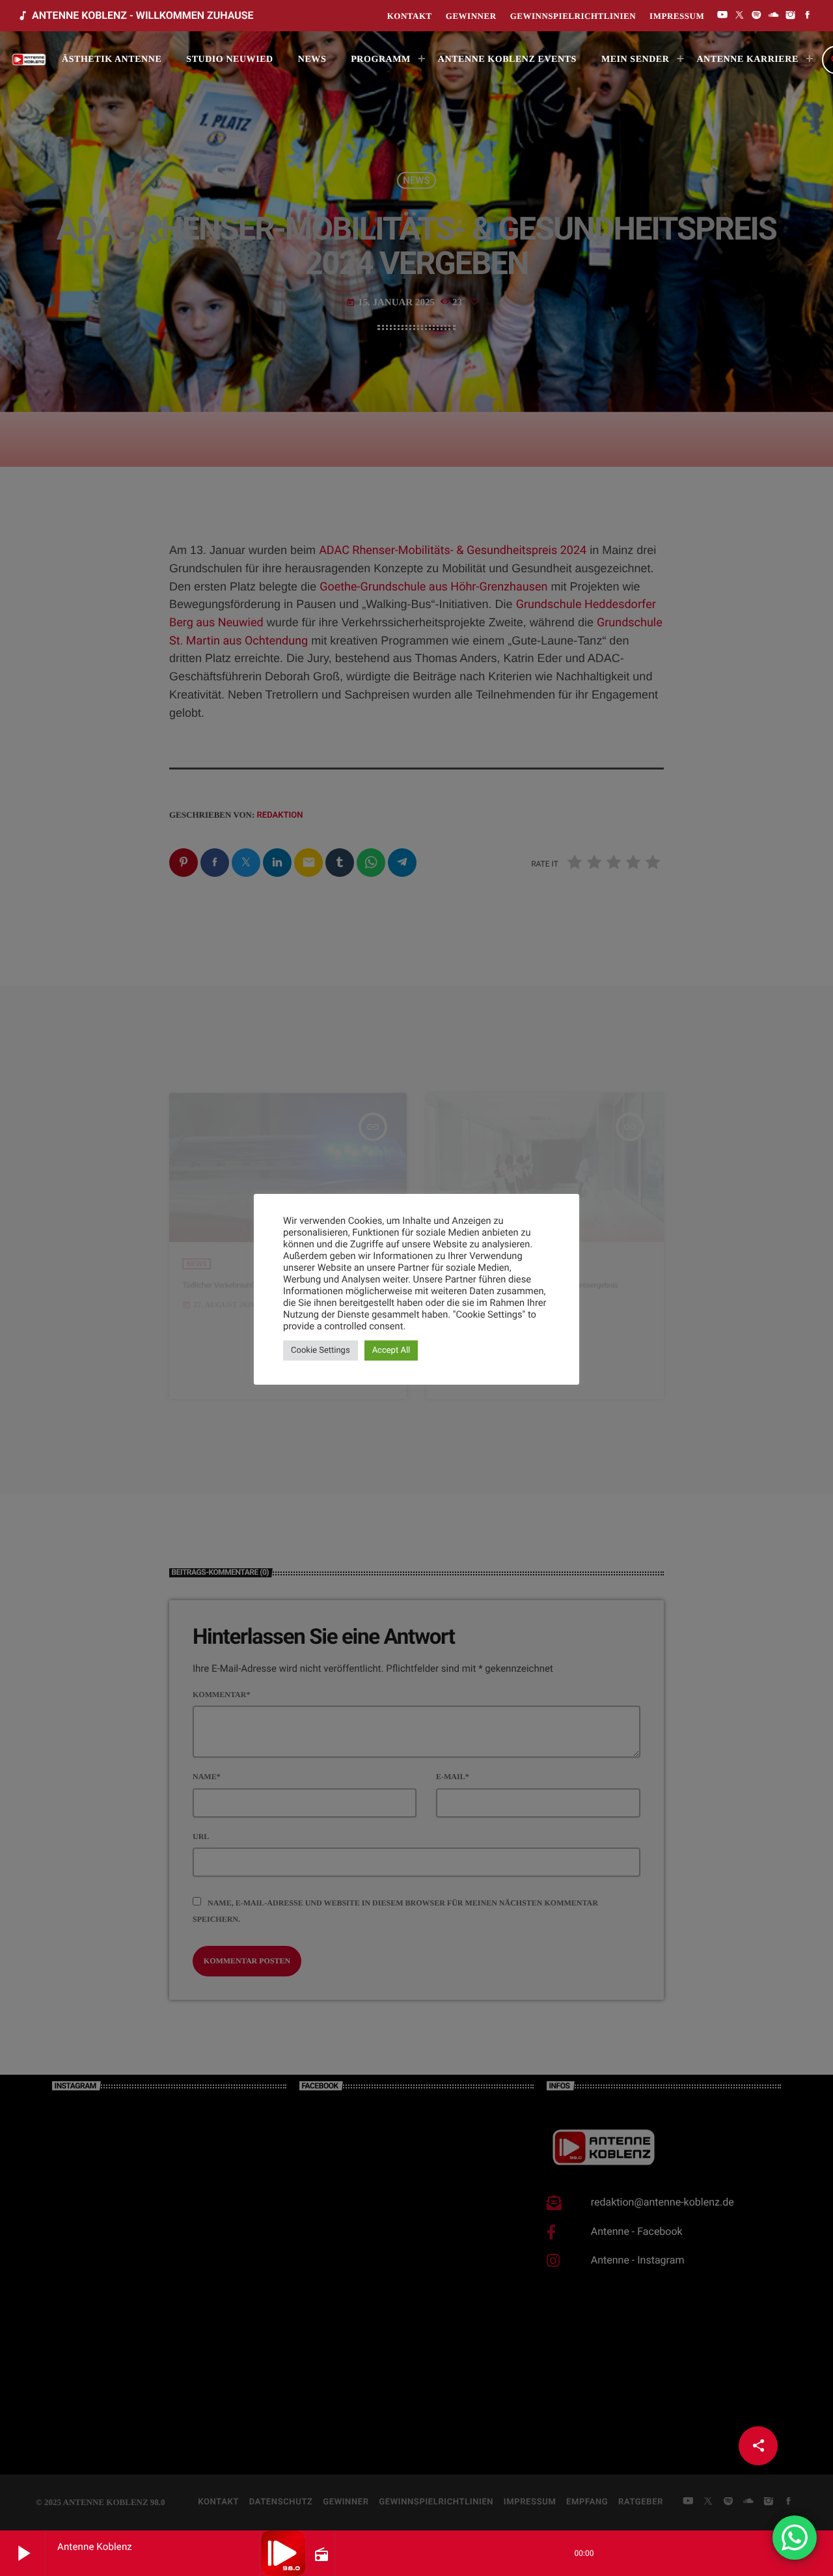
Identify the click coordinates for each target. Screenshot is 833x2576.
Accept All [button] (391, 1350)
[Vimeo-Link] (30, 60)
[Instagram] (791, 16)
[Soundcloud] (774, 16)
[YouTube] (722, 16)
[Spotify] (757, 16)
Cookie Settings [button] (321, 1350)
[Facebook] (808, 16)
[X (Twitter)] (739, 16)
